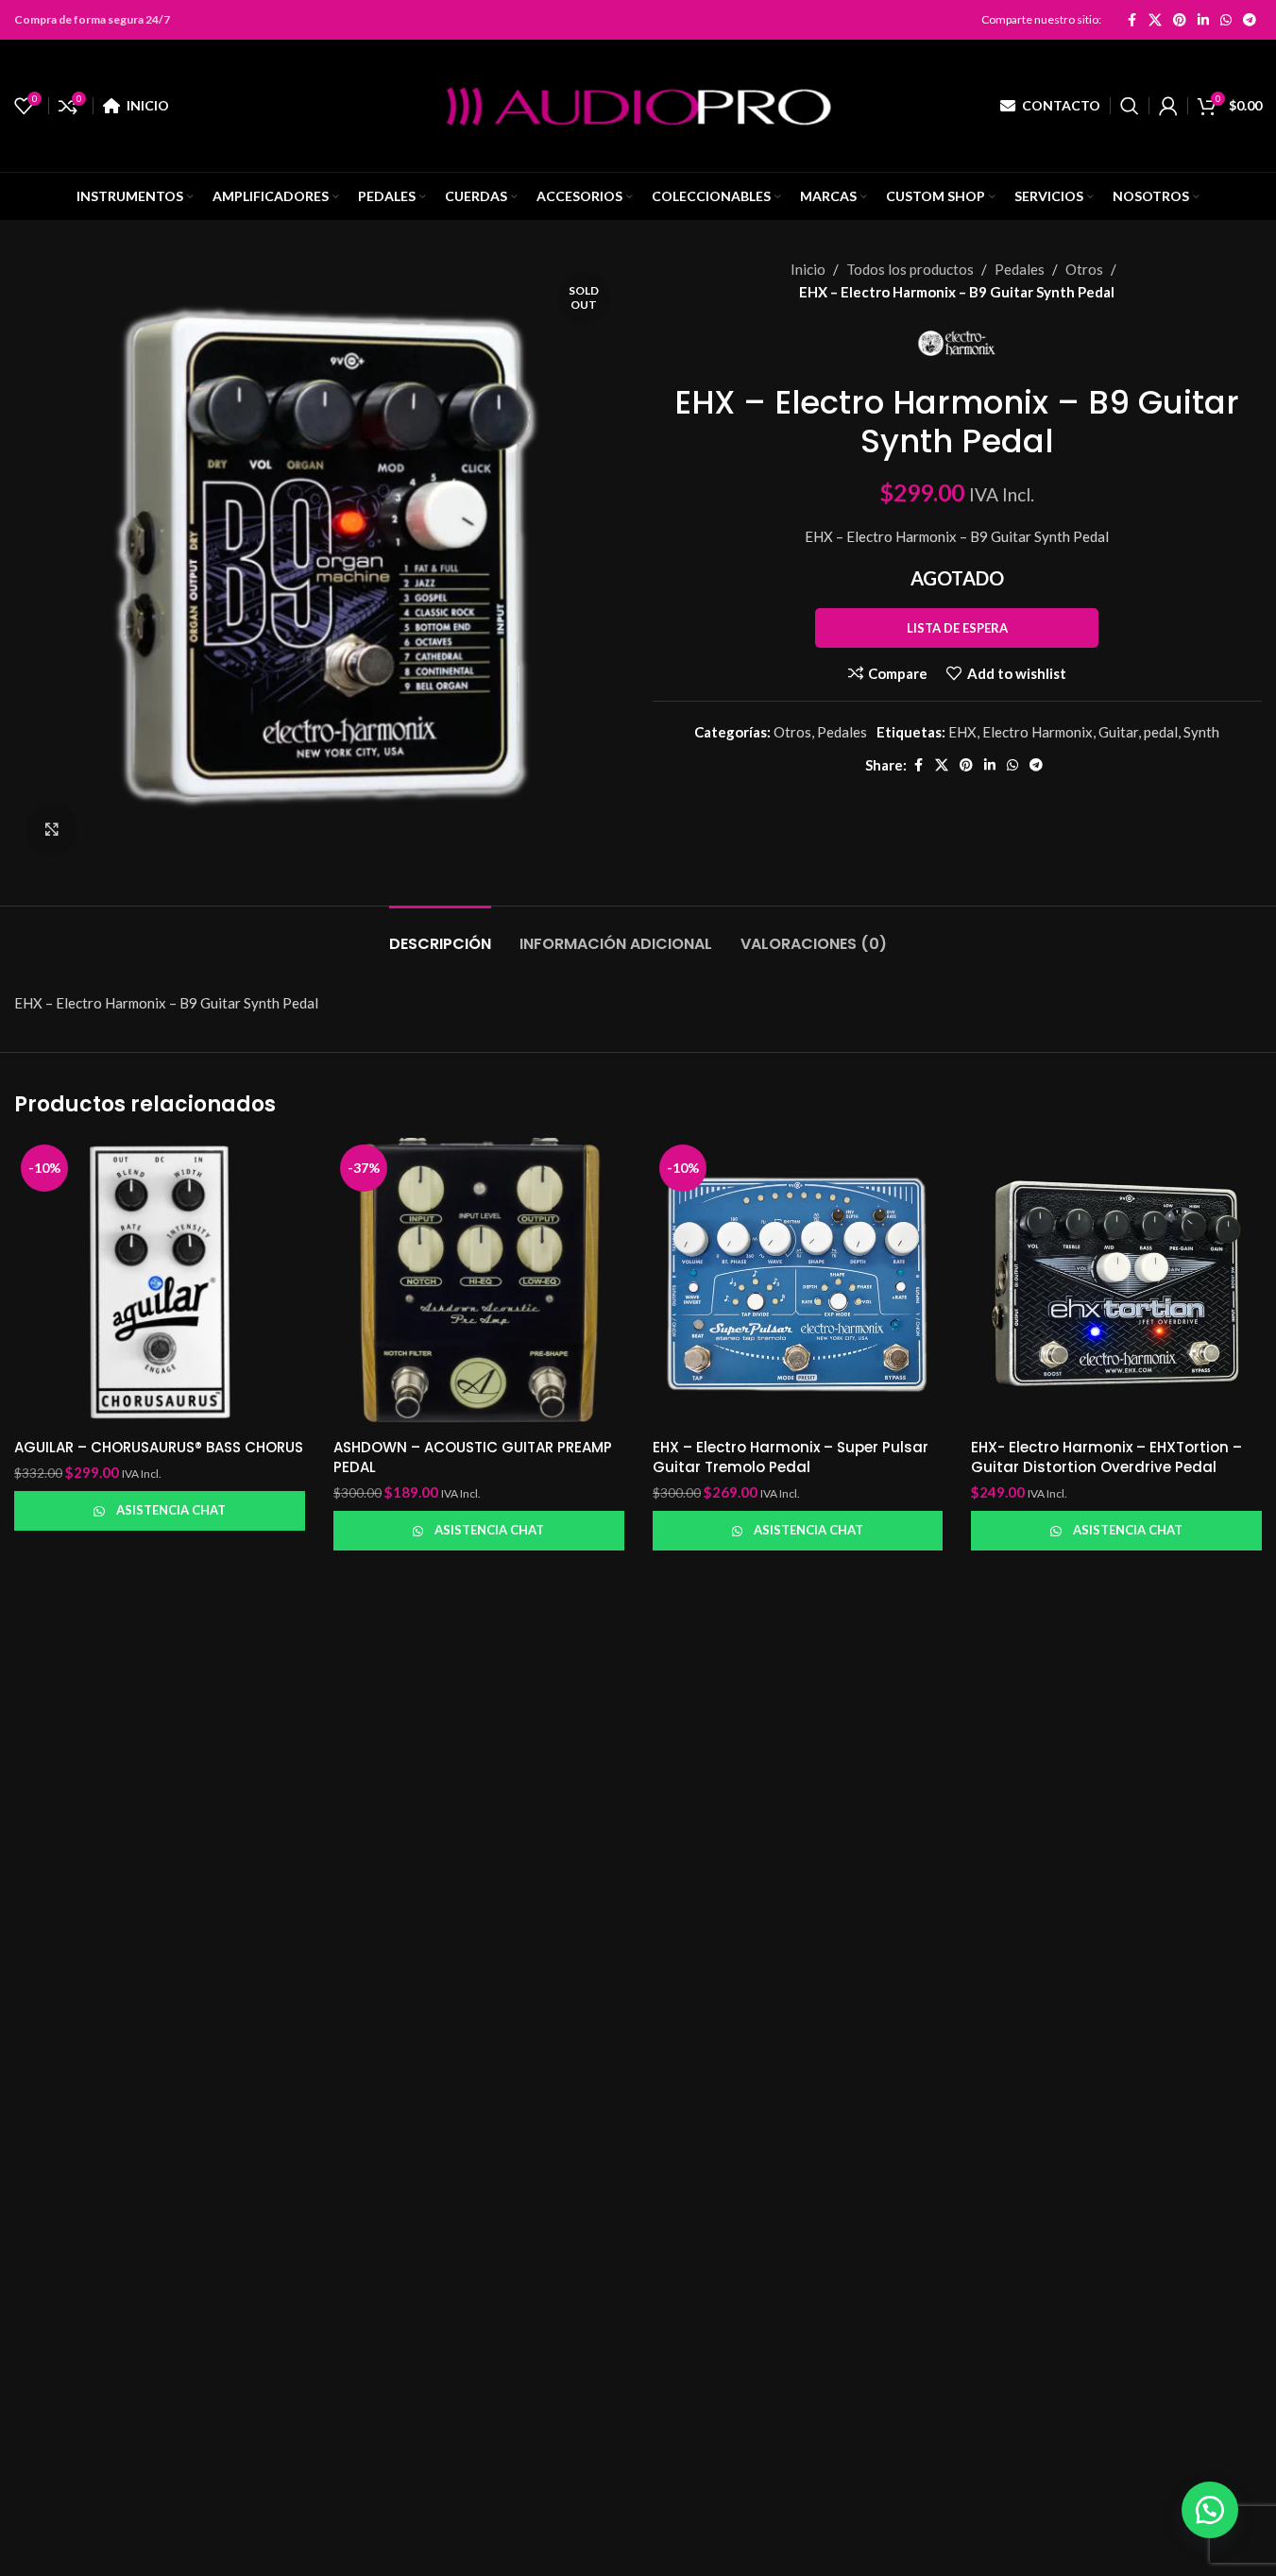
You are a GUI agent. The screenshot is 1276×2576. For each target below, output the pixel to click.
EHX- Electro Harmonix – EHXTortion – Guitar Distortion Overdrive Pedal (1106, 1457)
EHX (962, 732)
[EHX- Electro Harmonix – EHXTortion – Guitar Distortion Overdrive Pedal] (1116, 1283)
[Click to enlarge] (52, 829)
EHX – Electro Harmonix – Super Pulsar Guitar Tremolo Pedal (791, 1457)
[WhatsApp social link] (1226, 20)
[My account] (1168, 106)
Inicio (808, 269)
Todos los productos (910, 269)
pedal (1161, 732)
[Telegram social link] (1250, 20)
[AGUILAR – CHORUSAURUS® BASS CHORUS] (160, 1283)
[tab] (440, 934)
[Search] (1130, 106)
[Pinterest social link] (1180, 20)
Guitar (1118, 732)
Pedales (1020, 269)
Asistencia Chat (171, 1510)
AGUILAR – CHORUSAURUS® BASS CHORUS (159, 1447)
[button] (1210, 2510)
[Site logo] (638, 104)
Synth (1201, 732)
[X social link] (1155, 20)
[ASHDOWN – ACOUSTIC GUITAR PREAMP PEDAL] (479, 1283)
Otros (1084, 269)
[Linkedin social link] (1203, 20)
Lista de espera (957, 628)
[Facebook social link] (1131, 20)
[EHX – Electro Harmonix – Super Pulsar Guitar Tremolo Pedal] (798, 1283)
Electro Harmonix (1038, 732)
